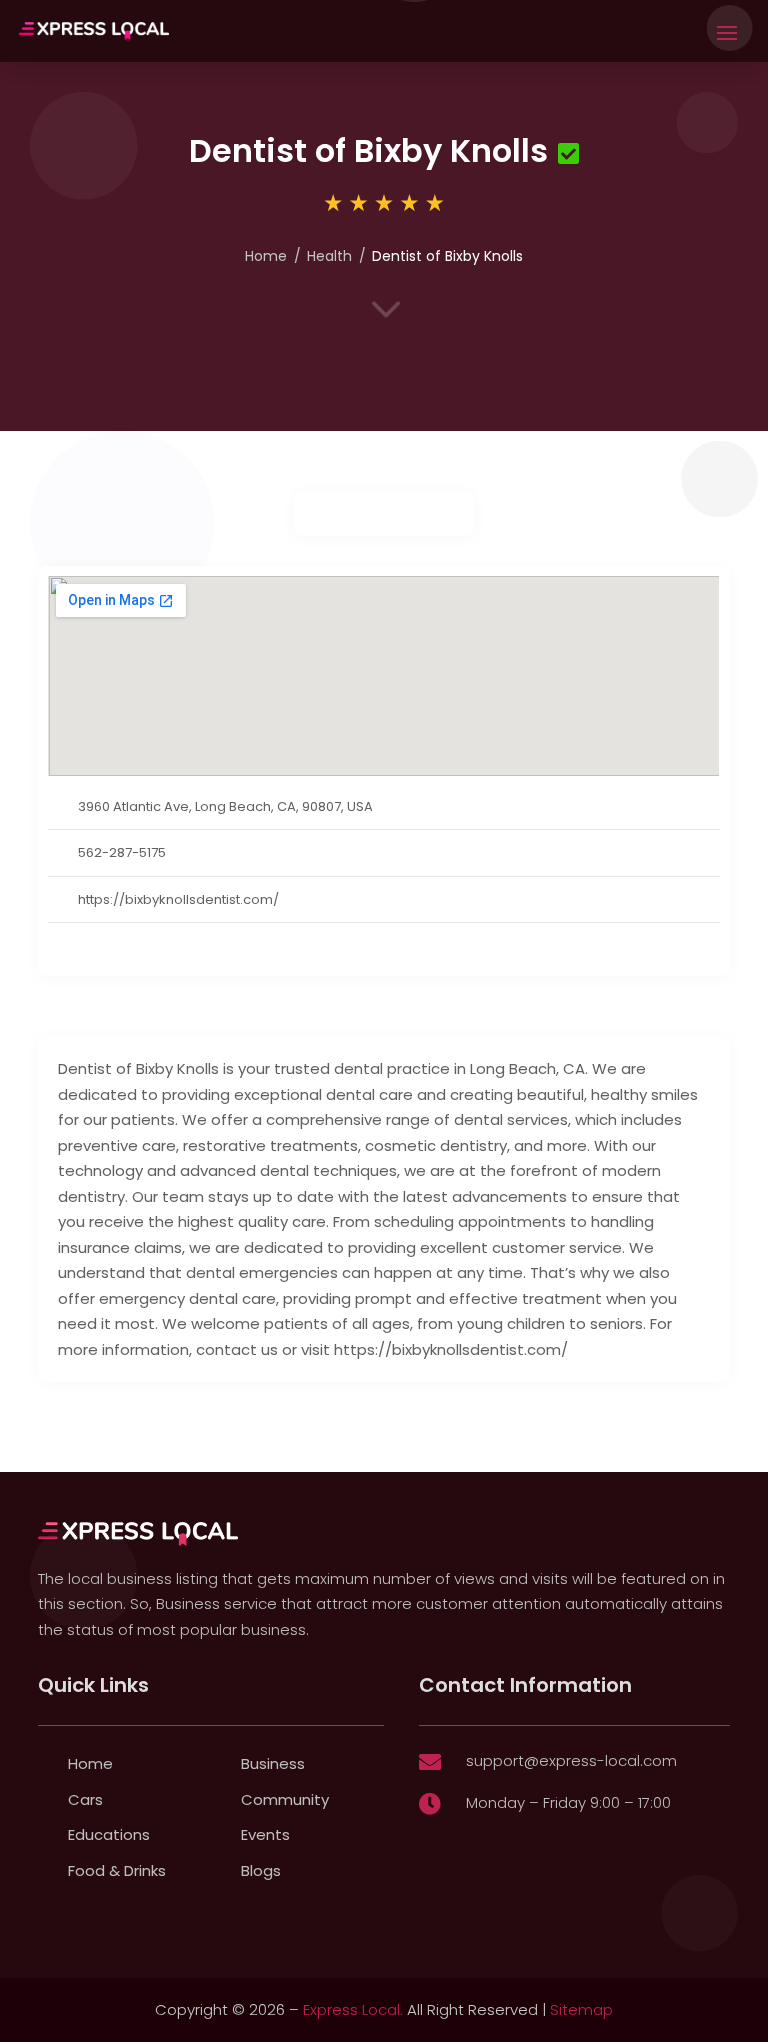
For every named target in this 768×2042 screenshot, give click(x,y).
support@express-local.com (571, 1760)
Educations (109, 1834)
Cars (85, 1799)
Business (273, 1763)
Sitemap (581, 2009)
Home (266, 256)
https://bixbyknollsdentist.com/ (178, 899)
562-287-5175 (122, 852)
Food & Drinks (117, 1870)
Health (329, 256)
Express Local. (353, 2009)
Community (285, 1799)
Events (265, 1834)
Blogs (261, 1870)
